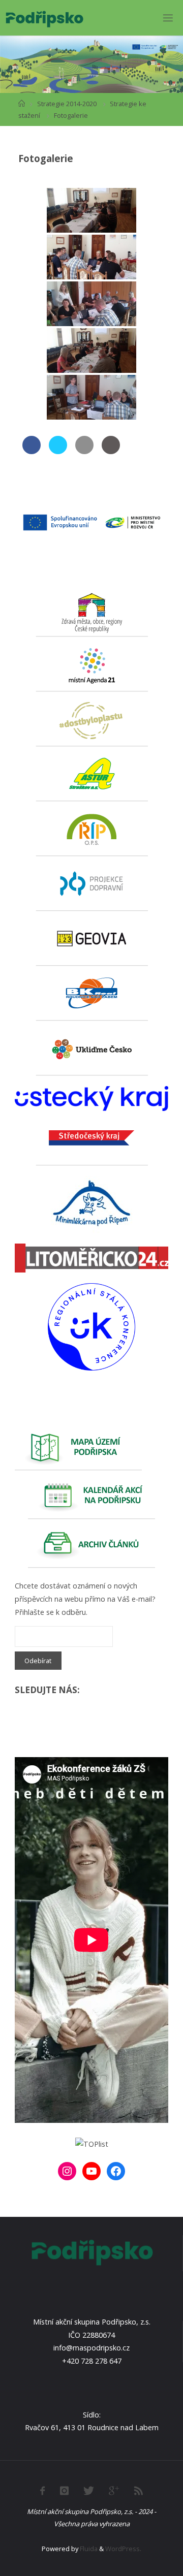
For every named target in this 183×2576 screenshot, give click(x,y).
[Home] (22, 104)
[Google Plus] (114, 2491)
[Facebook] (116, 2171)
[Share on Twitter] (58, 451)
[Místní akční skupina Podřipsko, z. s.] (44, 18)
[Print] (111, 451)
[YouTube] (91, 2171)
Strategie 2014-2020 (67, 104)
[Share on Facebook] (32, 451)
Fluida (88, 2549)
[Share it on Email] (84, 451)
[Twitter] (89, 2491)
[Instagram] (67, 2171)
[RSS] (139, 2491)
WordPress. (123, 2549)
